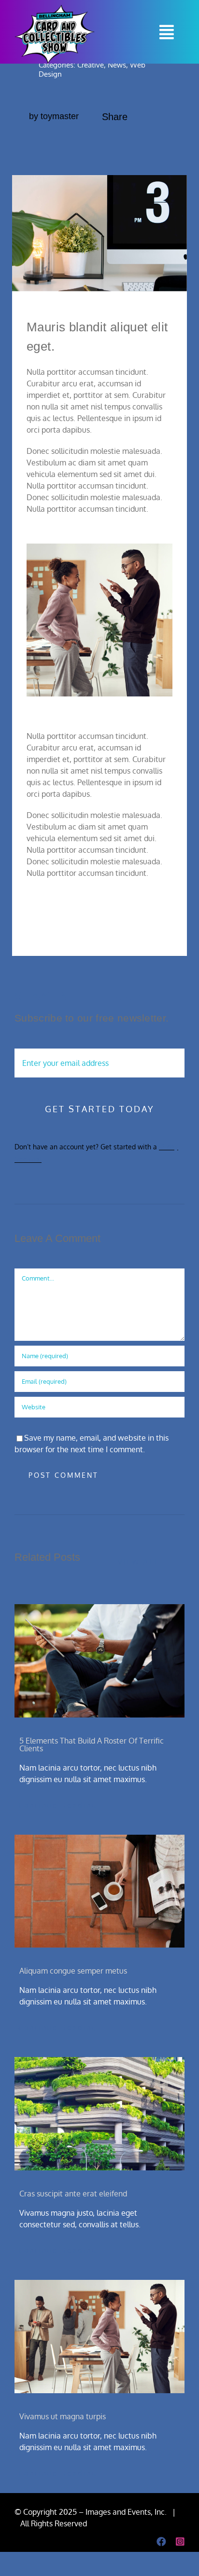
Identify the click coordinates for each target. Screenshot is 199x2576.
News (117, 65)
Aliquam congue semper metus (73, 1971)
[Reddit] (136, 144)
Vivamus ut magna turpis (63, 2416)
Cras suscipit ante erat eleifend (73, 2194)
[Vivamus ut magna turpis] (99, 2337)
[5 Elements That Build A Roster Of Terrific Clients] (99, 1661)
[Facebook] (105, 144)
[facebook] (161, 2542)
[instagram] (180, 2542)
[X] (120, 144)
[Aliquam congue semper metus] (99, 1891)
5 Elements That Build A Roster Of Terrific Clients (92, 1745)
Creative (91, 65)
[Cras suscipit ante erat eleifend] (99, 2114)
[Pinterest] (151, 144)
